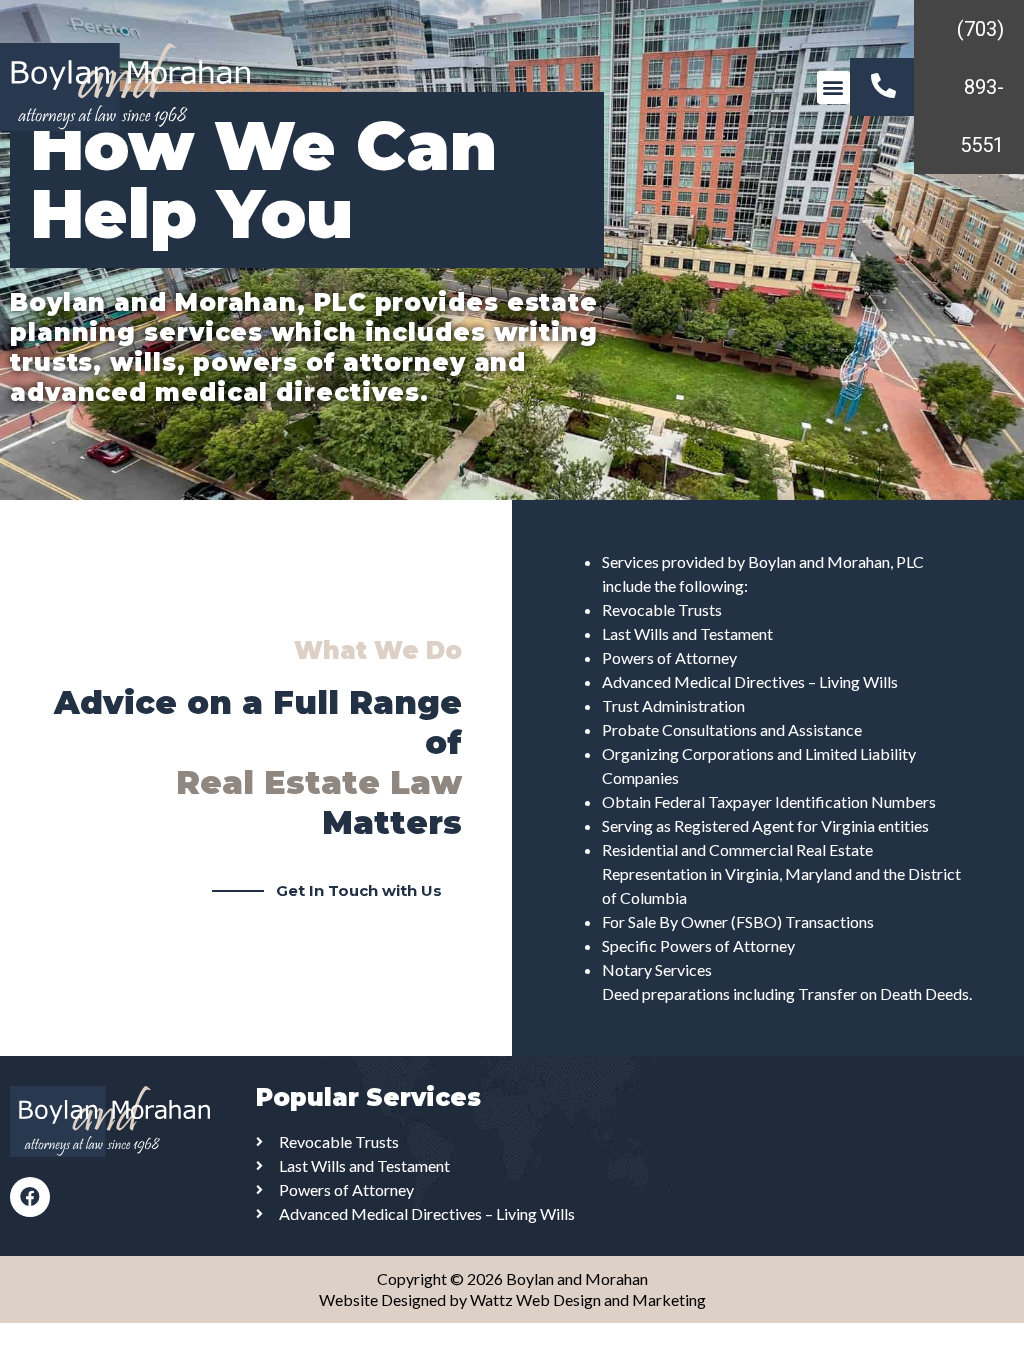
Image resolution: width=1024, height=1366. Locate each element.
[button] (833, 87)
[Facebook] (30, 1197)
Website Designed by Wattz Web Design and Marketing (512, 1299)
